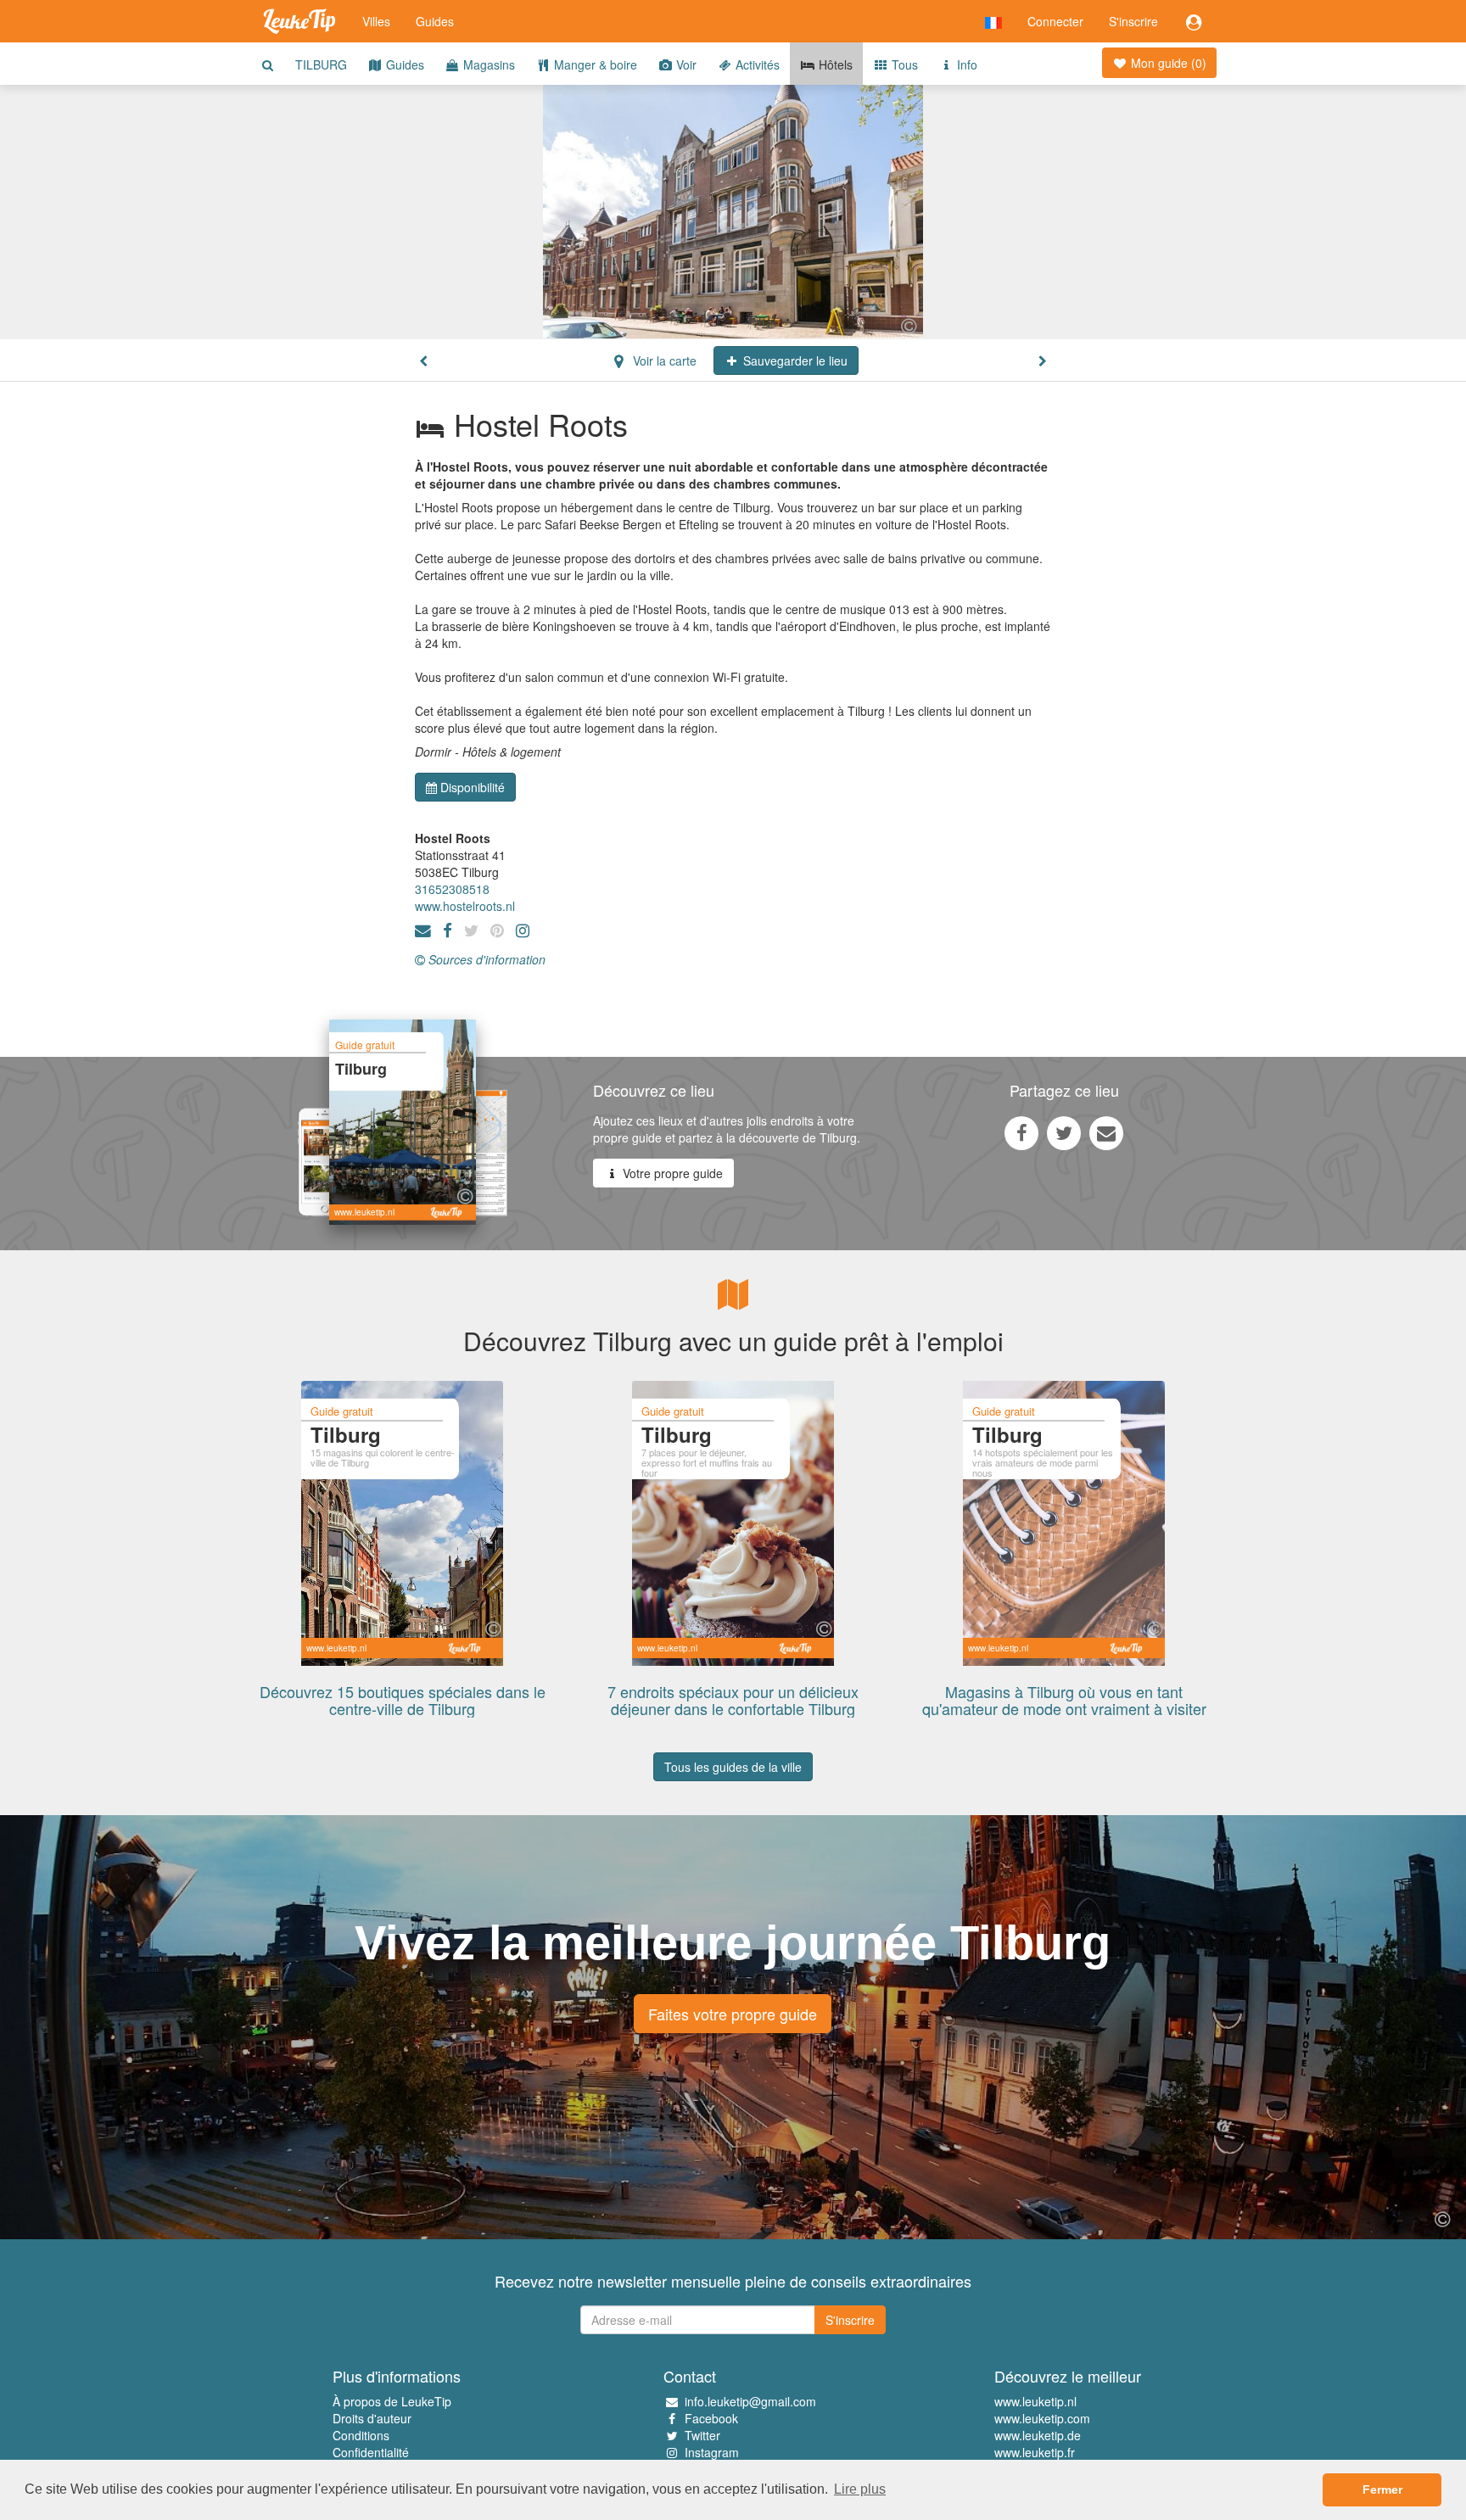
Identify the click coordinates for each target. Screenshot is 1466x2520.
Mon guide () (1167, 63)
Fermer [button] (1382, 2489)
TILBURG (321, 64)
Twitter (702, 2435)
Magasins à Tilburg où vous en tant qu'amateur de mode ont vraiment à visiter (1064, 1700)
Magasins (487, 64)
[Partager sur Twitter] (1064, 1132)
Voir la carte (663, 360)
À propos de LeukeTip (392, 2401)
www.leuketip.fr (1035, 2452)
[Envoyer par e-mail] (1106, 1132)
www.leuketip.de (1038, 2435)
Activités (756, 64)
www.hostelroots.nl (465, 906)
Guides (435, 21)
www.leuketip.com (1042, 2418)
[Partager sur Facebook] (1021, 1132)
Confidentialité (371, 2452)
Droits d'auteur (372, 2418)
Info (965, 64)
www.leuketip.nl (1035, 2401)
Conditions (361, 2435)
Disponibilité (473, 787)
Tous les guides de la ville (733, 1767)
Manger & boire (594, 64)
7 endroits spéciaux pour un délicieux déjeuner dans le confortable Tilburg (733, 1700)
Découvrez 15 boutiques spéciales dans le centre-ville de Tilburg (403, 1700)
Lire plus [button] (860, 2489)
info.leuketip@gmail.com (750, 2401)
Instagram (712, 2452)
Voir (685, 64)
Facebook (711, 2418)
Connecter (1055, 21)
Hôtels (834, 64)
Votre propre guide (671, 1173)
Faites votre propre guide (733, 2014)
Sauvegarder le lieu (794, 360)
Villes (376, 21)
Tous (903, 64)
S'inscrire (1133, 21)
